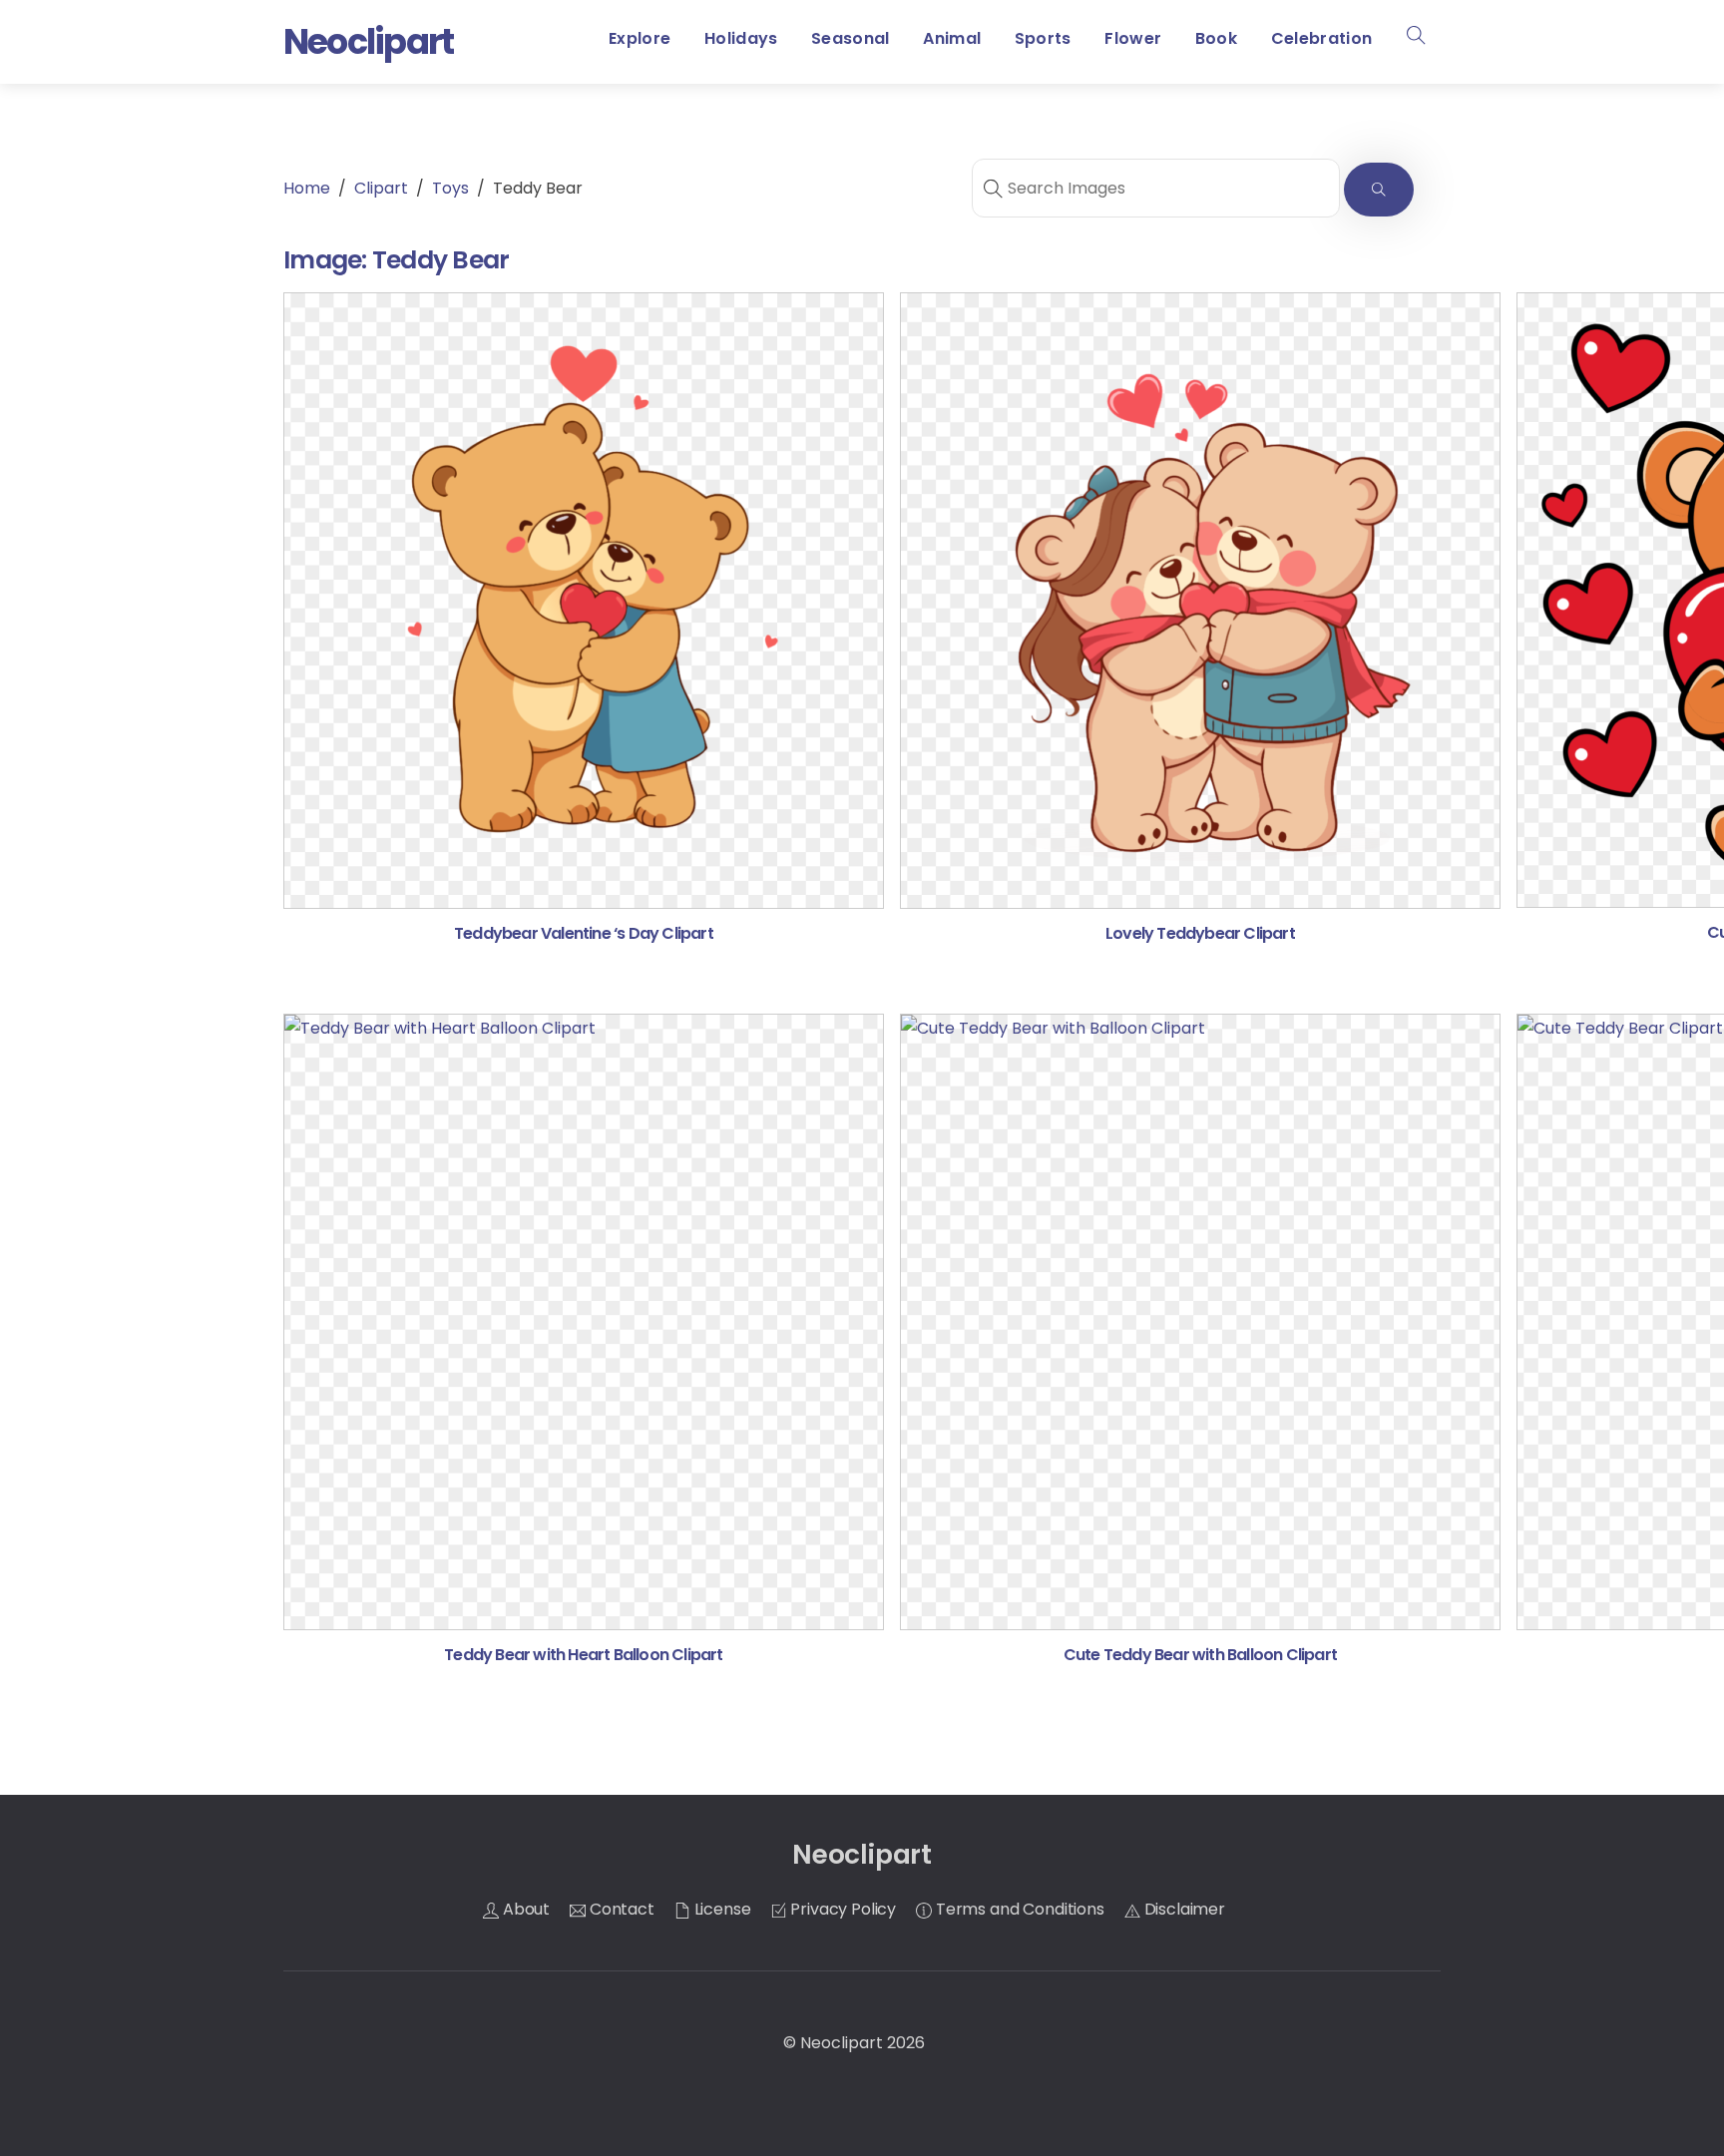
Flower (1133, 38)
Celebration (1322, 38)
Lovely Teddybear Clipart (1200, 933)
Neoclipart (842, 2043)
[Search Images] (1379, 190)
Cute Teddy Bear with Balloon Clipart (1200, 1655)
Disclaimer (1183, 1909)
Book (1216, 38)
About (524, 1909)
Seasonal (851, 38)
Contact (620, 1909)
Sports (1043, 38)
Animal (952, 38)
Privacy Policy (842, 1909)
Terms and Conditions (1018, 1909)
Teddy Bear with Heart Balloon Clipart (583, 1655)
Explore (640, 38)
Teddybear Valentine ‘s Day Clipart (584, 933)
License (721, 1909)
